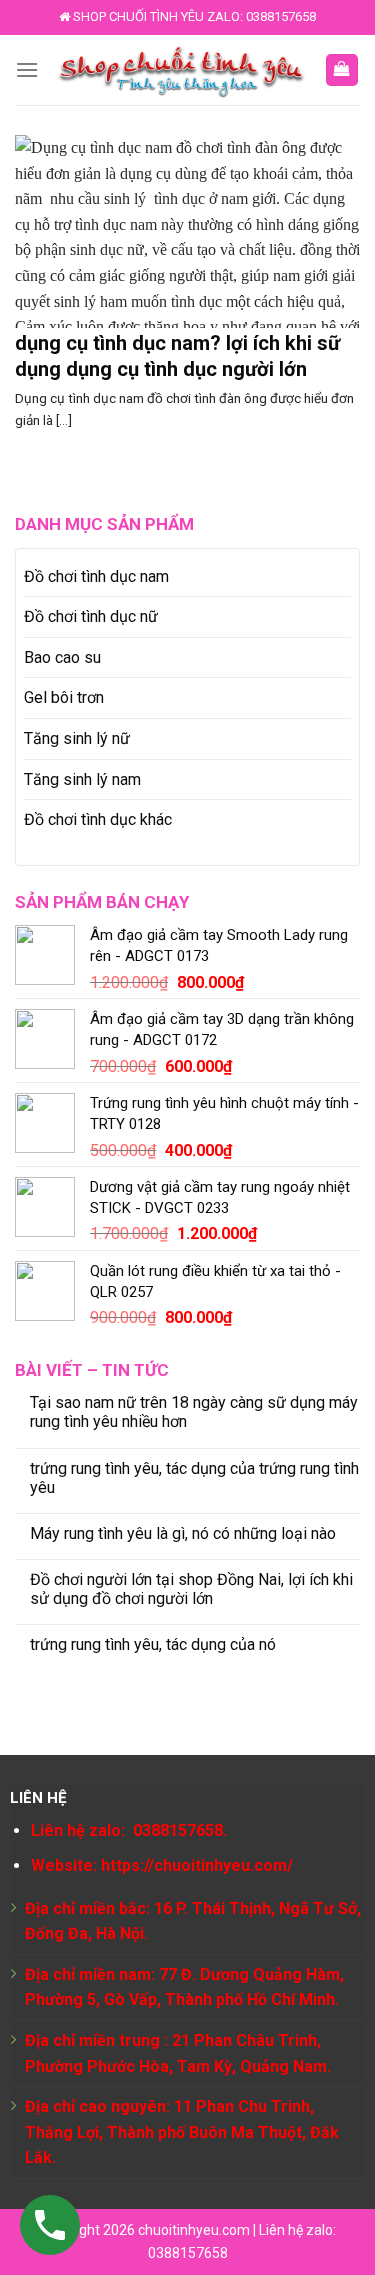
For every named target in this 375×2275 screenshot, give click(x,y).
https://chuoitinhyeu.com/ (197, 1865)
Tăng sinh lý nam (82, 779)
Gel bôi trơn (64, 697)
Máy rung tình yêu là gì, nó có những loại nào (183, 1533)
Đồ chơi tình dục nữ (91, 616)
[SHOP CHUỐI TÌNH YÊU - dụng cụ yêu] (181, 70)
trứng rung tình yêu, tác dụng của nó (153, 1644)
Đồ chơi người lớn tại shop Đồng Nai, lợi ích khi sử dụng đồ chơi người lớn (191, 1589)
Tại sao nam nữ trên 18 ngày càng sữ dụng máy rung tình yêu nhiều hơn (194, 1412)
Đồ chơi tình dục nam (96, 576)
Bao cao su (62, 657)
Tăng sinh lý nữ (77, 738)
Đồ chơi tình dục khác (98, 819)
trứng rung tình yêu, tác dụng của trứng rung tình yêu (194, 1478)
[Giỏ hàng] (342, 70)
